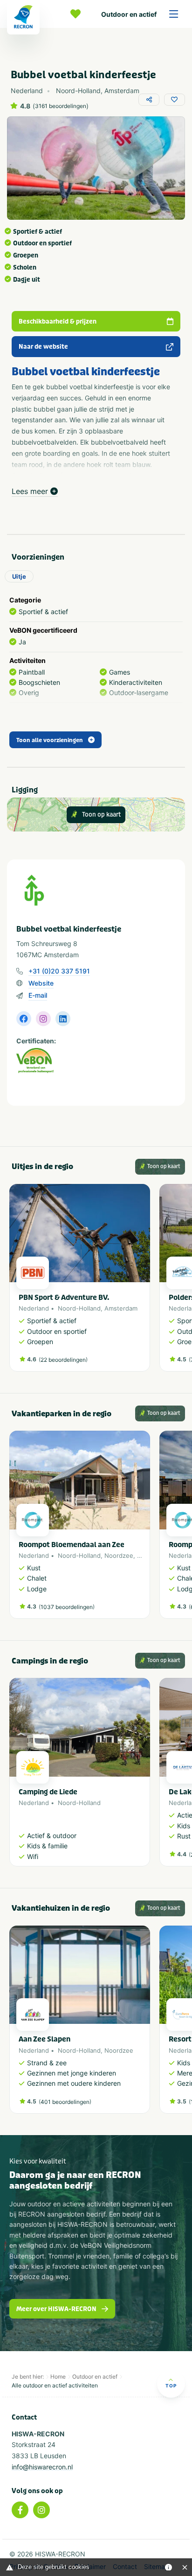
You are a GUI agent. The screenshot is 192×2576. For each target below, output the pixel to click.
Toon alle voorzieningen (50, 740)
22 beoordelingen (63, 1360)
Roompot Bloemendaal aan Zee (72, 1545)
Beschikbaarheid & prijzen (58, 321)
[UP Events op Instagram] (43, 1019)
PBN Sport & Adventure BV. (64, 1298)
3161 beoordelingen (61, 106)
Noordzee (119, 1555)
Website (41, 983)
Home (58, 2377)
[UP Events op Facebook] (24, 1019)
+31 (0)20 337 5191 (59, 971)
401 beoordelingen (65, 2102)
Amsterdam (121, 1308)
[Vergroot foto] (96, 168)
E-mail (38, 995)
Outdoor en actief (129, 14)
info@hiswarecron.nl (42, 2467)
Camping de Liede (48, 1792)
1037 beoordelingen (67, 1607)
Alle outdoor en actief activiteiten (55, 2385)
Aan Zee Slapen (45, 2039)
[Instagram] (41, 2510)
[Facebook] (20, 2510)
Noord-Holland (79, 1308)
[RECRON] (23, 17)
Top (171, 2386)
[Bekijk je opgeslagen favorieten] (78, 14)
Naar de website (43, 347)
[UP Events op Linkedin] (63, 1019)
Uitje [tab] (19, 576)
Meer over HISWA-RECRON (56, 2309)
